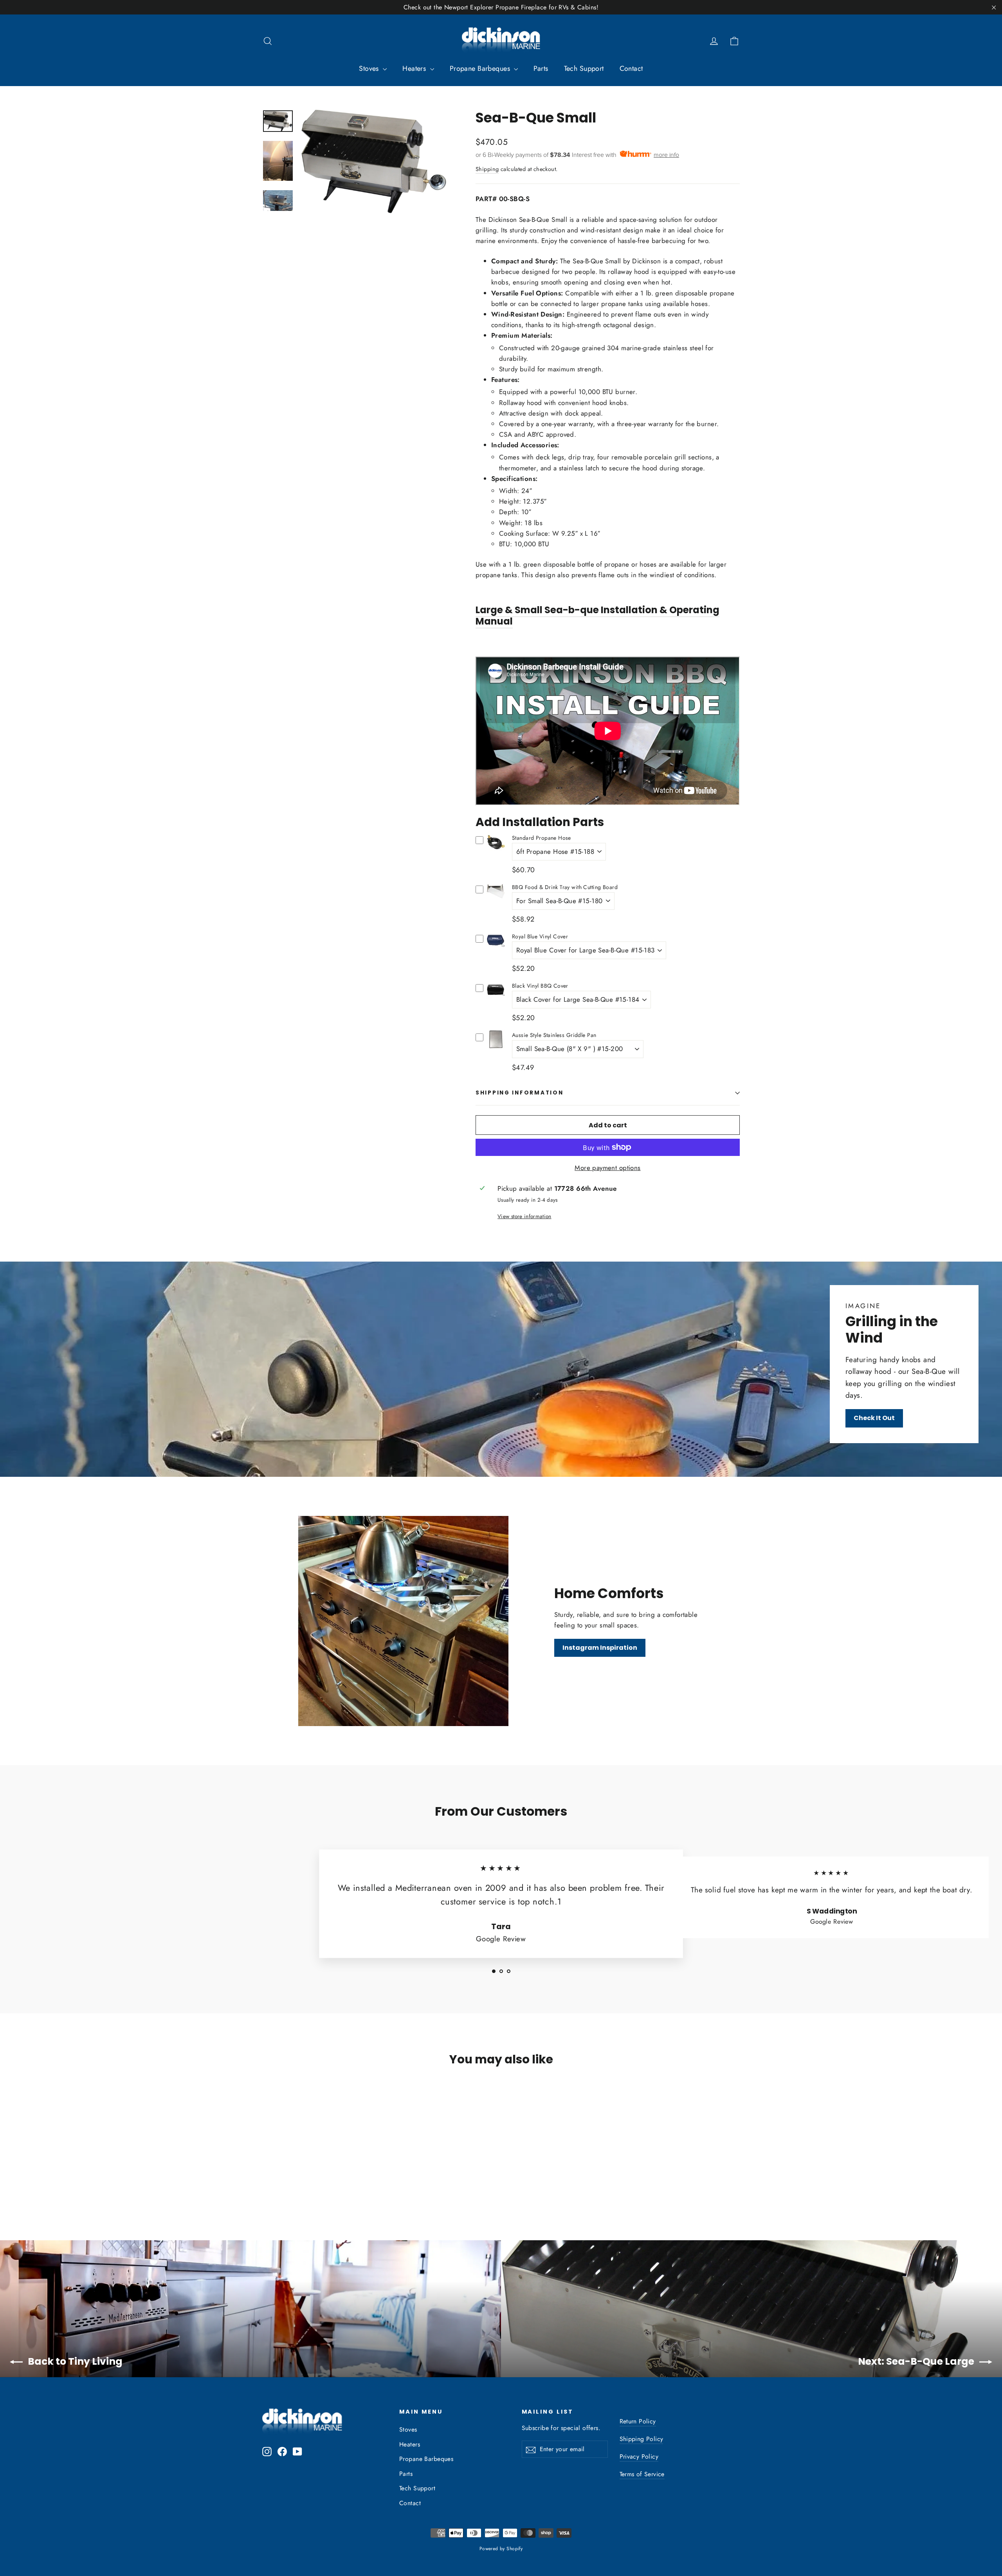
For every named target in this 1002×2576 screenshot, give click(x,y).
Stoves (370, 68)
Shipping (487, 169)
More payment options (608, 1168)
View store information (524, 1216)
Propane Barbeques (481, 68)
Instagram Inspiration (600, 1648)
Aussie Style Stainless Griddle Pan (554, 1035)
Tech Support (584, 68)
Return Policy (638, 2421)
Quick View (496, 849)
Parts (541, 68)
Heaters (415, 68)
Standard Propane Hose (542, 838)
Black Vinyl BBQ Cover (540, 986)
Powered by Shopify (501, 2549)
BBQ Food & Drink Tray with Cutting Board (565, 887)
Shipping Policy (642, 2439)
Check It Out (874, 1418)
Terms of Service (642, 2474)
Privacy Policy (639, 2456)
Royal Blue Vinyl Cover (540, 936)
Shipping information (519, 1093)
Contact (631, 68)
